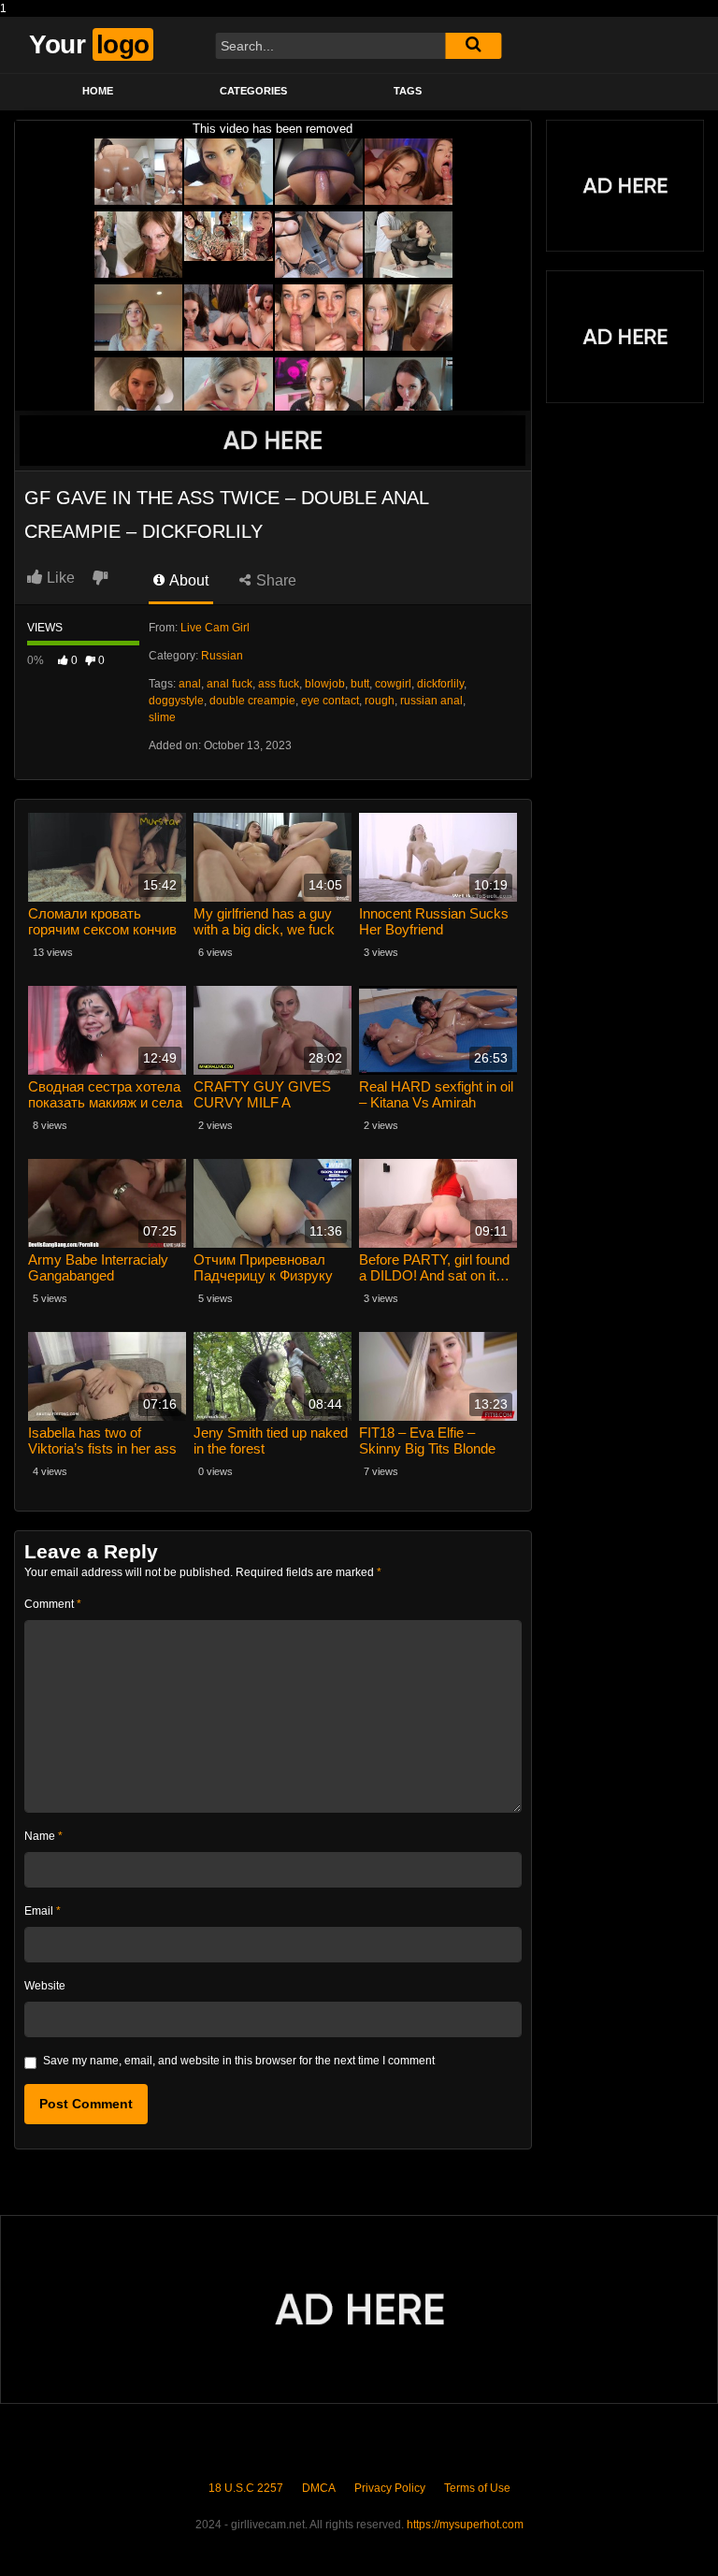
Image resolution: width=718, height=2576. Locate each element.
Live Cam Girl (215, 628)
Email (43, 1911)
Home (98, 91)
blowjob (325, 684)
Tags (408, 91)
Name (43, 1836)
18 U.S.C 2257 (246, 2488)
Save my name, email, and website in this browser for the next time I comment (239, 2061)
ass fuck (279, 684)
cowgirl (393, 684)
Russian (222, 656)
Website (45, 1986)
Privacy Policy (390, 2488)
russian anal (431, 701)
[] (473, 46)
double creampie (252, 701)
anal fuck (230, 684)
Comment (53, 1604)
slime (162, 717)
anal (190, 684)
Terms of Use (477, 2488)
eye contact (330, 701)
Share (274, 580)
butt (360, 684)
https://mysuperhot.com (465, 2525)
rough (380, 701)
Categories (253, 91)
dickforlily (440, 684)
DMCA (319, 2488)
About (187, 580)
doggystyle (176, 701)
